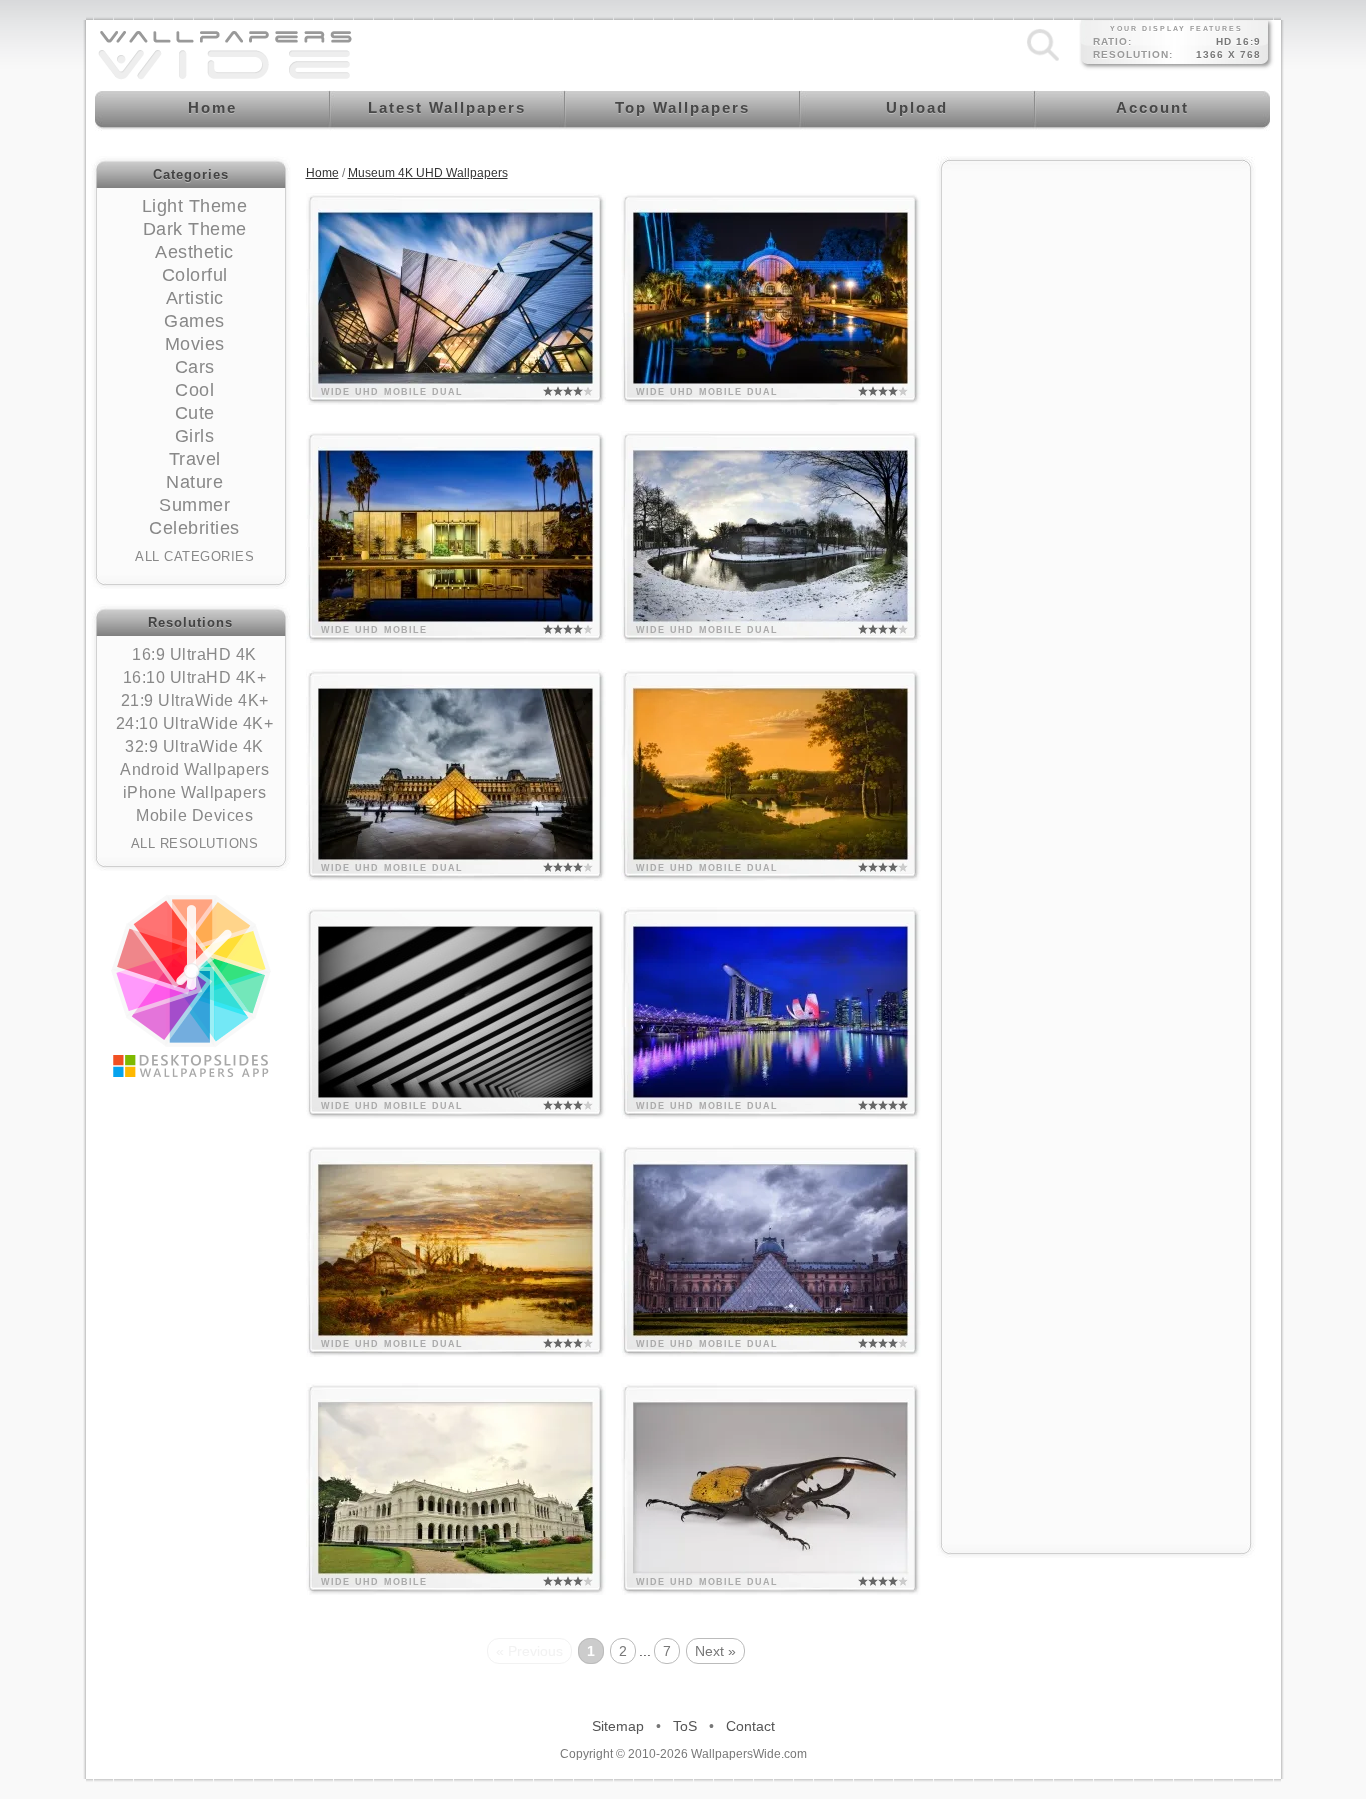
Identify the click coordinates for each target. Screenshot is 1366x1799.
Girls (195, 436)
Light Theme (195, 206)
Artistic (195, 298)
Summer (194, 505)
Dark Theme (195, 229)
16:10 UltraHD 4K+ (195, 677)
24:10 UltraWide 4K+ (195, 723)
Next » (715, 1651)
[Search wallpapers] (1043, 61)
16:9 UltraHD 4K (194, 654)
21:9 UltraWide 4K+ (195, 700)
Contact (750, 1726)
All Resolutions (195, 843)
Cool (194, 390)
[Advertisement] (1096, 472)
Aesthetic (194, 252)
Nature (194, 482)
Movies (195, 344)
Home (322, 173)
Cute (195, 413)
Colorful (195, 275)
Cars (195, 367)
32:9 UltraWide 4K (194, 746)
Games (194, 321)
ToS (685, 1726)
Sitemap (618, 1726)
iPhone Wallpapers (195, 792)
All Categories (194, 556)
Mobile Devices (194, 815)
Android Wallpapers (194, 769)
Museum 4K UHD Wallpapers (428, 173)
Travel (195, 459)
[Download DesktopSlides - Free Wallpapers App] (191, 986)
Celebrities (194, 528)
